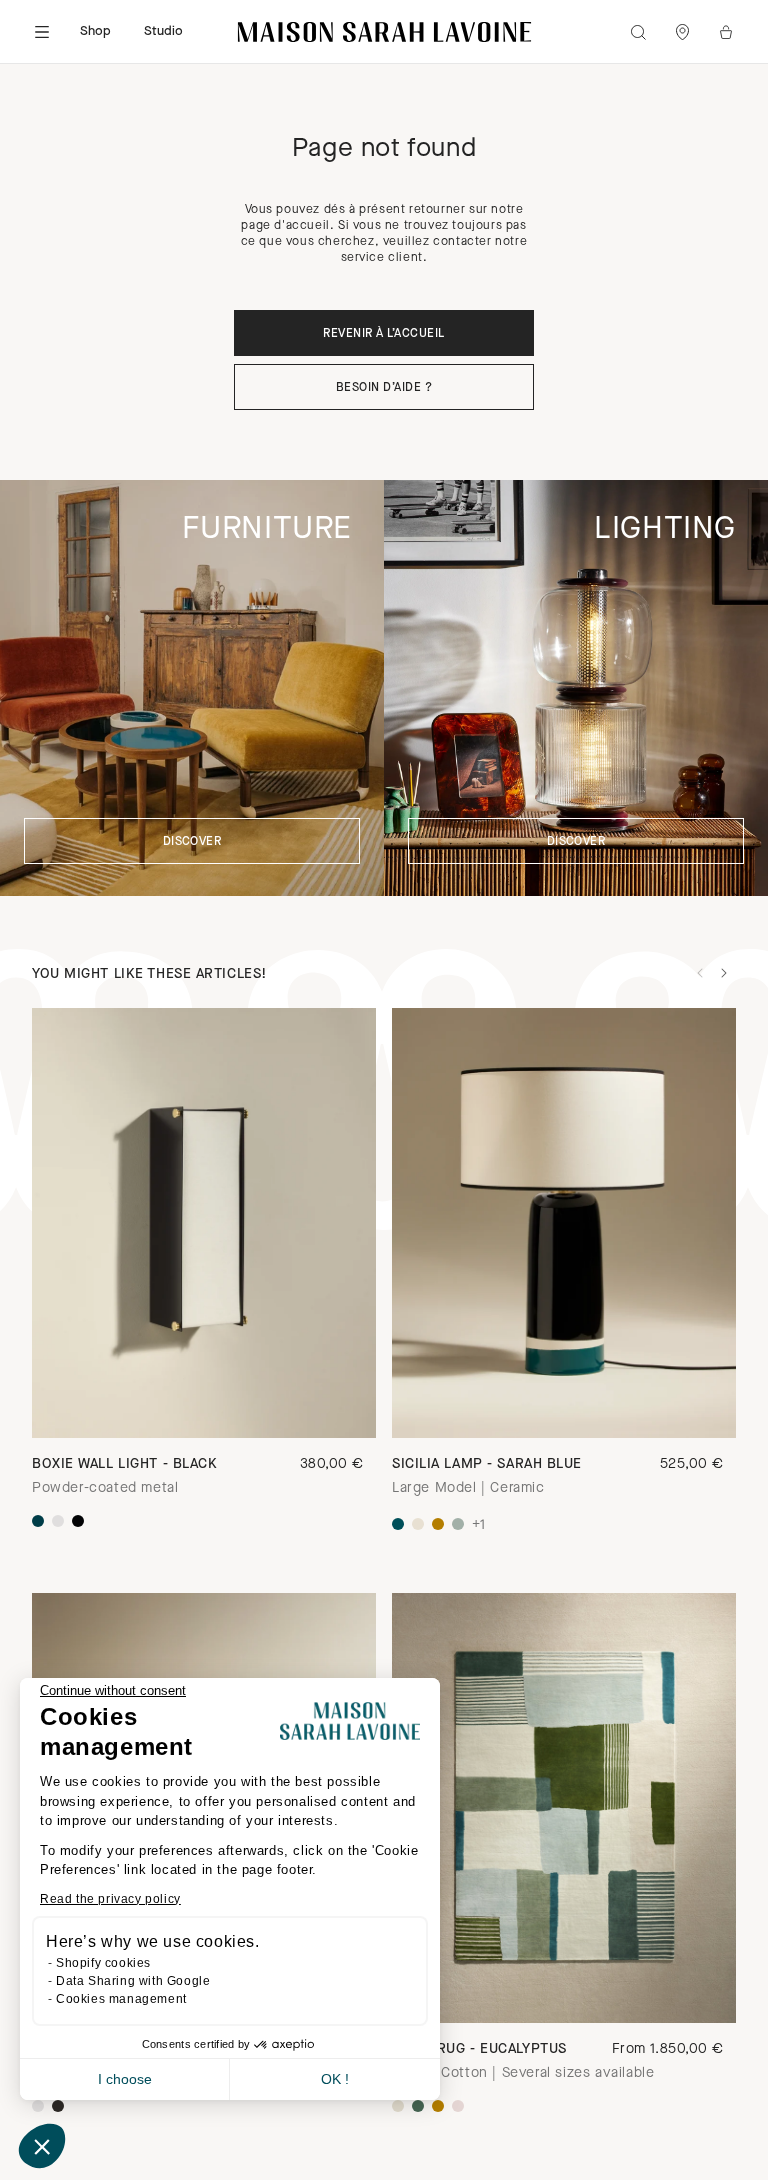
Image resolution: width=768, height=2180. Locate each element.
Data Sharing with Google (133, 1981)
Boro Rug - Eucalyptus (479, 2049)
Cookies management (121, 1999)
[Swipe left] (700, 973)
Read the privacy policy (110, 1899)
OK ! (335, 2079)
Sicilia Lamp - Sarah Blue (487, 1464)
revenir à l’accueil (383, 334)
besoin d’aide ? (384, 388)
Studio (164, 31)
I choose (125, 2079)
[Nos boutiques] (682, 32)
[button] (42, 2146)
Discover (192, 842)
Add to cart (563, 1988)
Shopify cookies (103, 1963)
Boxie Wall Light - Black (124, 1464)
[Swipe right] (724, 973)
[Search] (638, 32)
